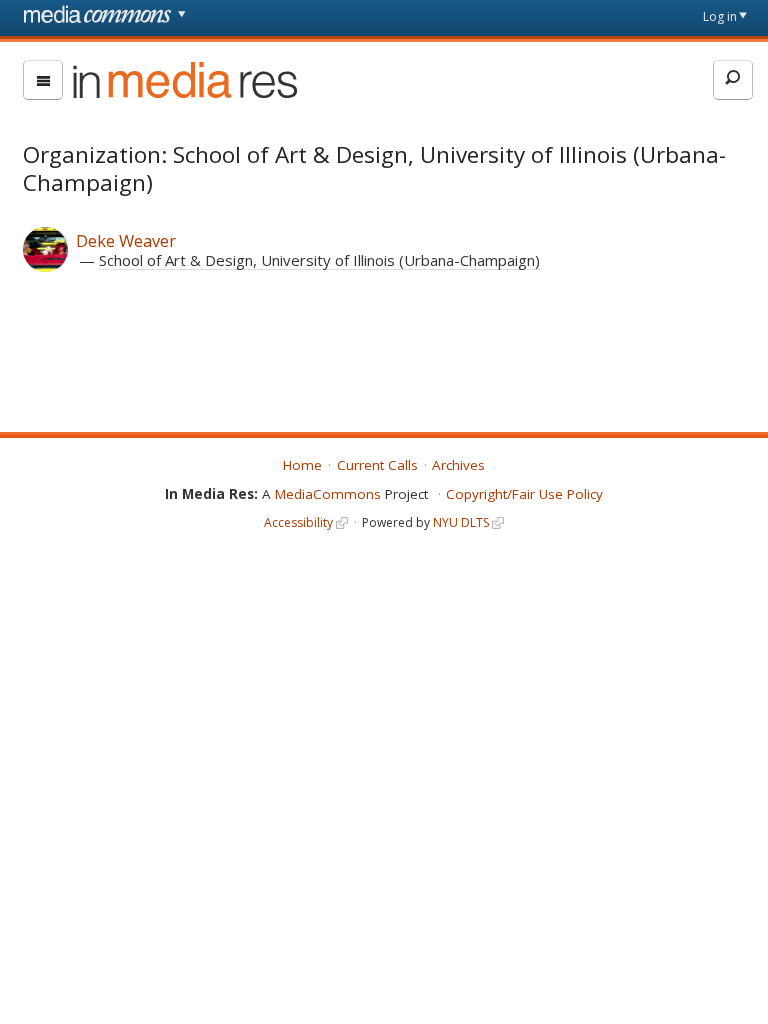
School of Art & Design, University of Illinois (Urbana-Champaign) (319, 260)
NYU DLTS (461, 522)
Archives (458, 465)
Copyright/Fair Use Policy (524, 494)
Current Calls (377, 465)
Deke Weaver (126, 240)
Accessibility (298, 522)
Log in (720, 16)
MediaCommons (328, 494)
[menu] (43, 80)
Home (302, 465)
